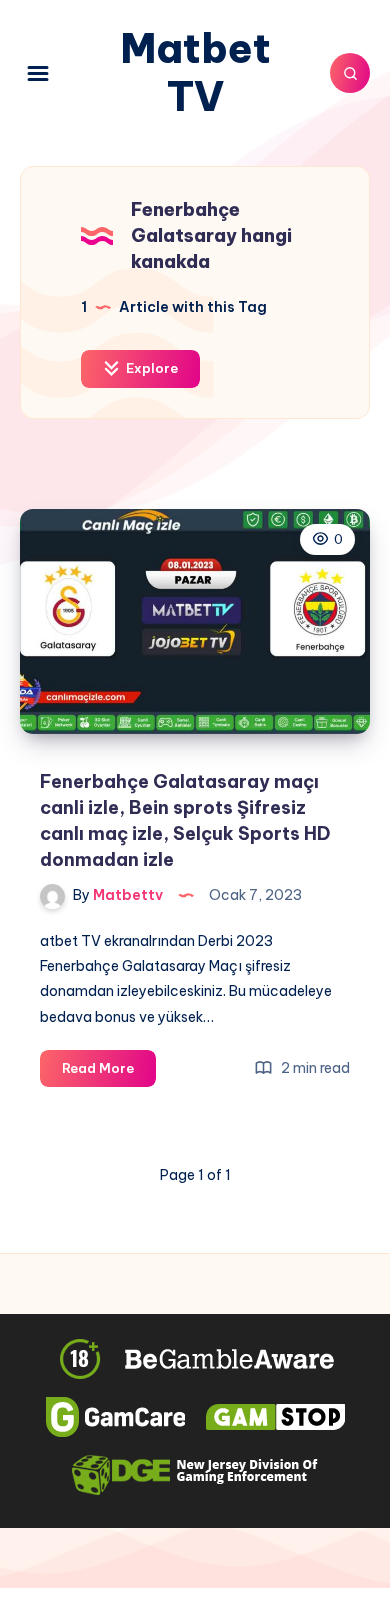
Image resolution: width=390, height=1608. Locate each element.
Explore (150, 368)
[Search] (350, 73)
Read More (109, 1073)
